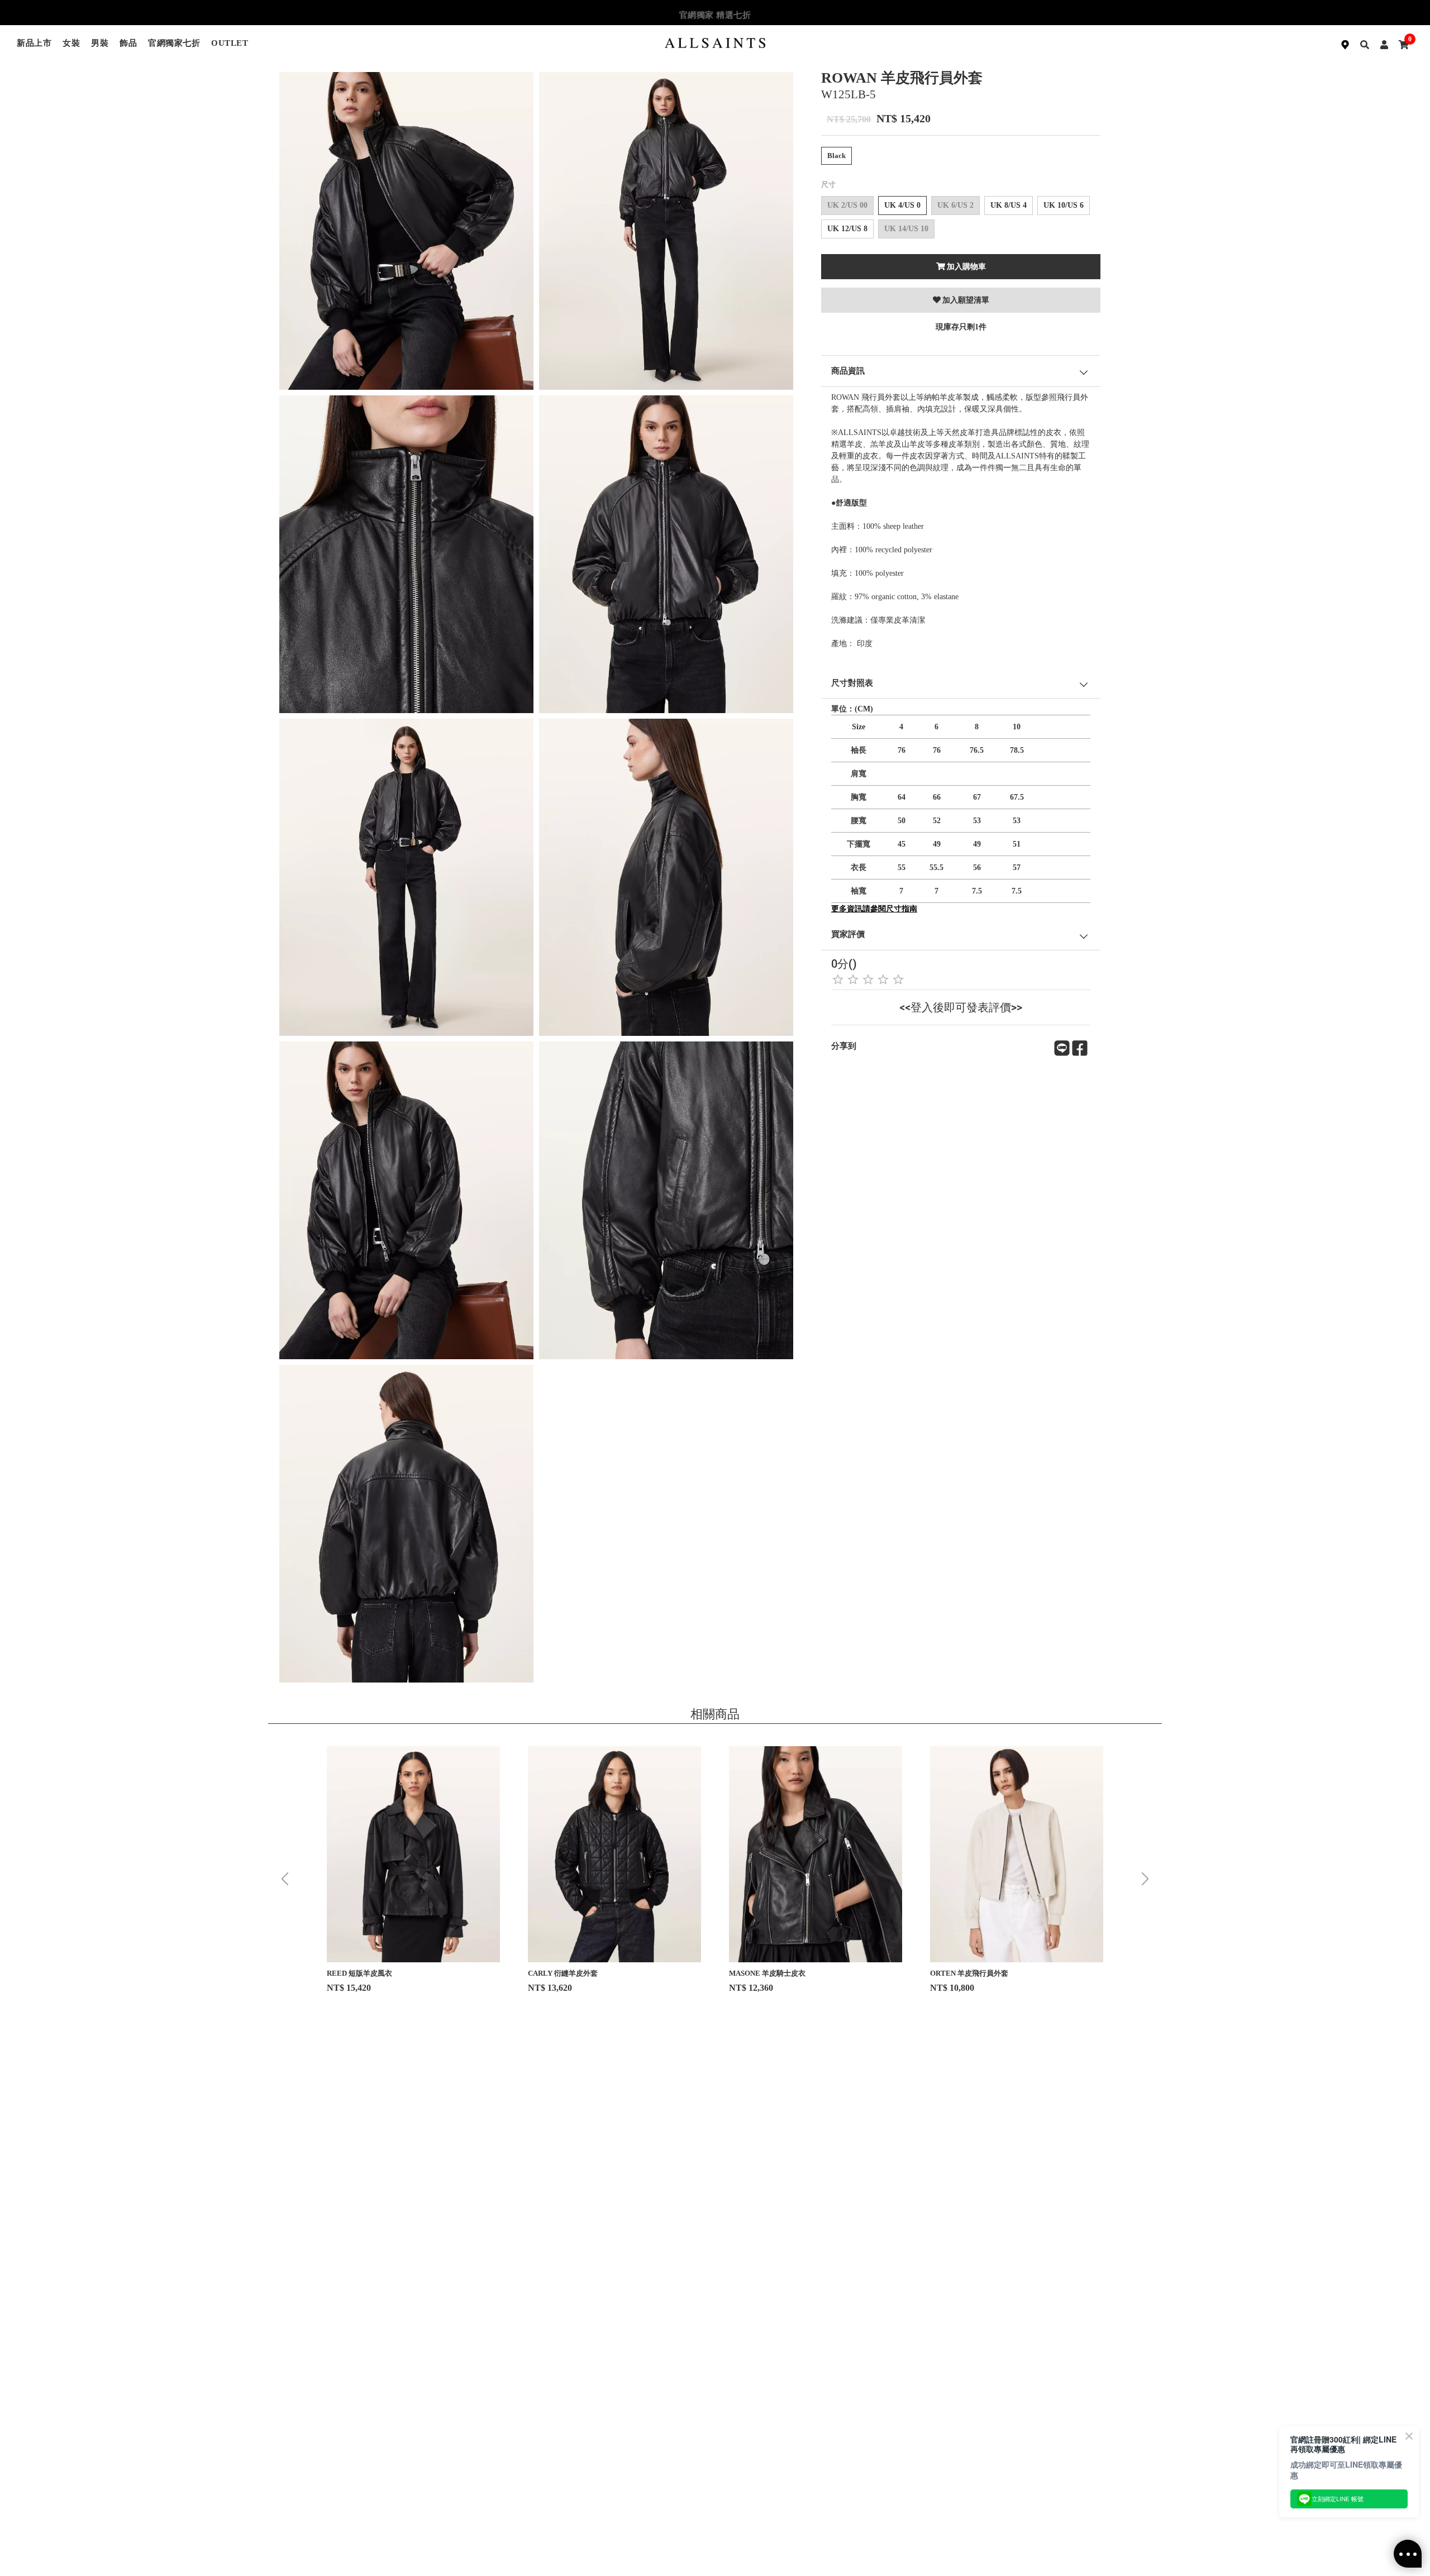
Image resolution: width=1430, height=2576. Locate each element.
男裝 (100, 43)
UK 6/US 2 (955, 205)
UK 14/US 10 (906, 229)
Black (836, 156)
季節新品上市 (715, 15)
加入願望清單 (966, 300)
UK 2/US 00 (847, 205)
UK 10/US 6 (1064, 205)
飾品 (128, 43)
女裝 (71, 43)
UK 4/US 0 (902, 205)
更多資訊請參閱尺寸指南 (874, 909)
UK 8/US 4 (1009, 205)
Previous (285, 1879)
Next (1145, 1879)
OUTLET (230, 43)
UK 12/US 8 (847, 229)
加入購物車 (966, 267)
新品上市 (34, 43)
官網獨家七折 (174, 43)
